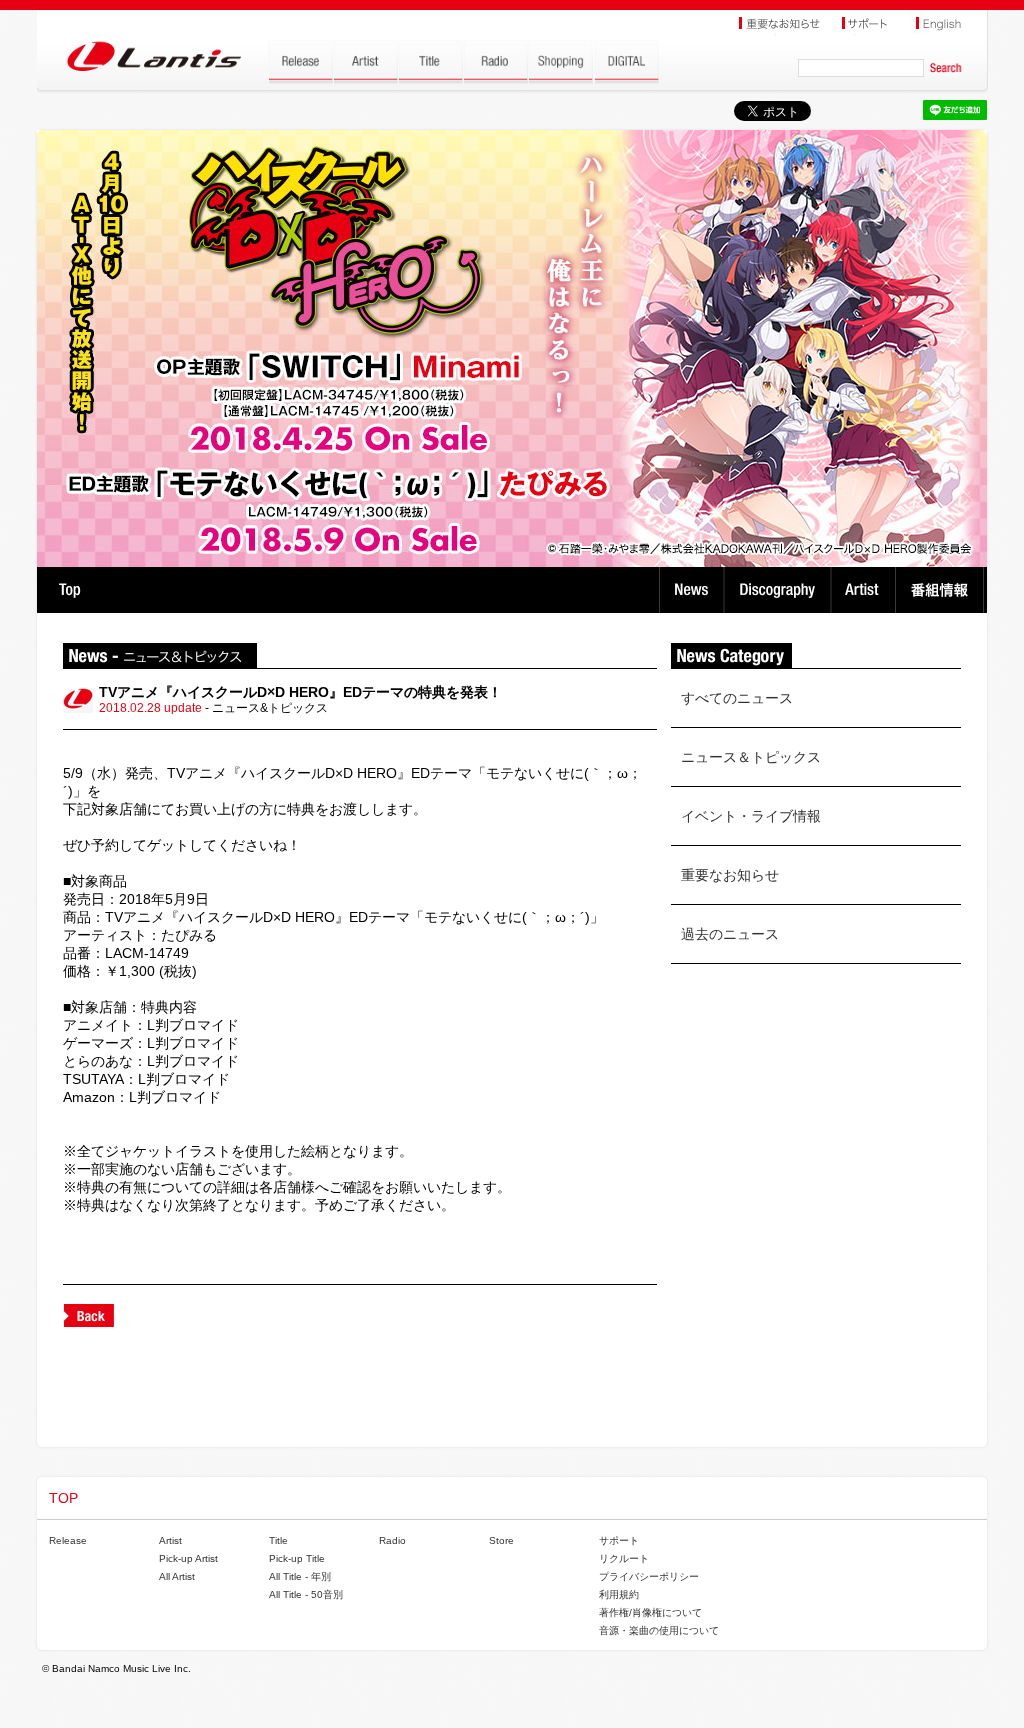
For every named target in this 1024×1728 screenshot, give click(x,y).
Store (501, 1540)
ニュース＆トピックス (751, 757)
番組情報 (942, 590)
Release (68, 1540)
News (691, 590)
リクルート (624, 1558)
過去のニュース (730, 934)
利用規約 (619, 1594)
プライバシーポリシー (649, 1576)
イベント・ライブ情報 (751, 816)
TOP (69, 590)
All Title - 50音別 (306, 1594)
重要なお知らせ (730, 875)
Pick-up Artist (188, 1558)
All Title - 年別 (300, 1576)
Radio (392, 1540)
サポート (619, 1540)
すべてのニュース (737, 698)
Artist (865, 590)
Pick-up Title (297, 1558)
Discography (779, 590)
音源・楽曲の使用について (659, 1630)
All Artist (177, 1576)
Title (278, 1540)
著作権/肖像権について (650, 1612)
